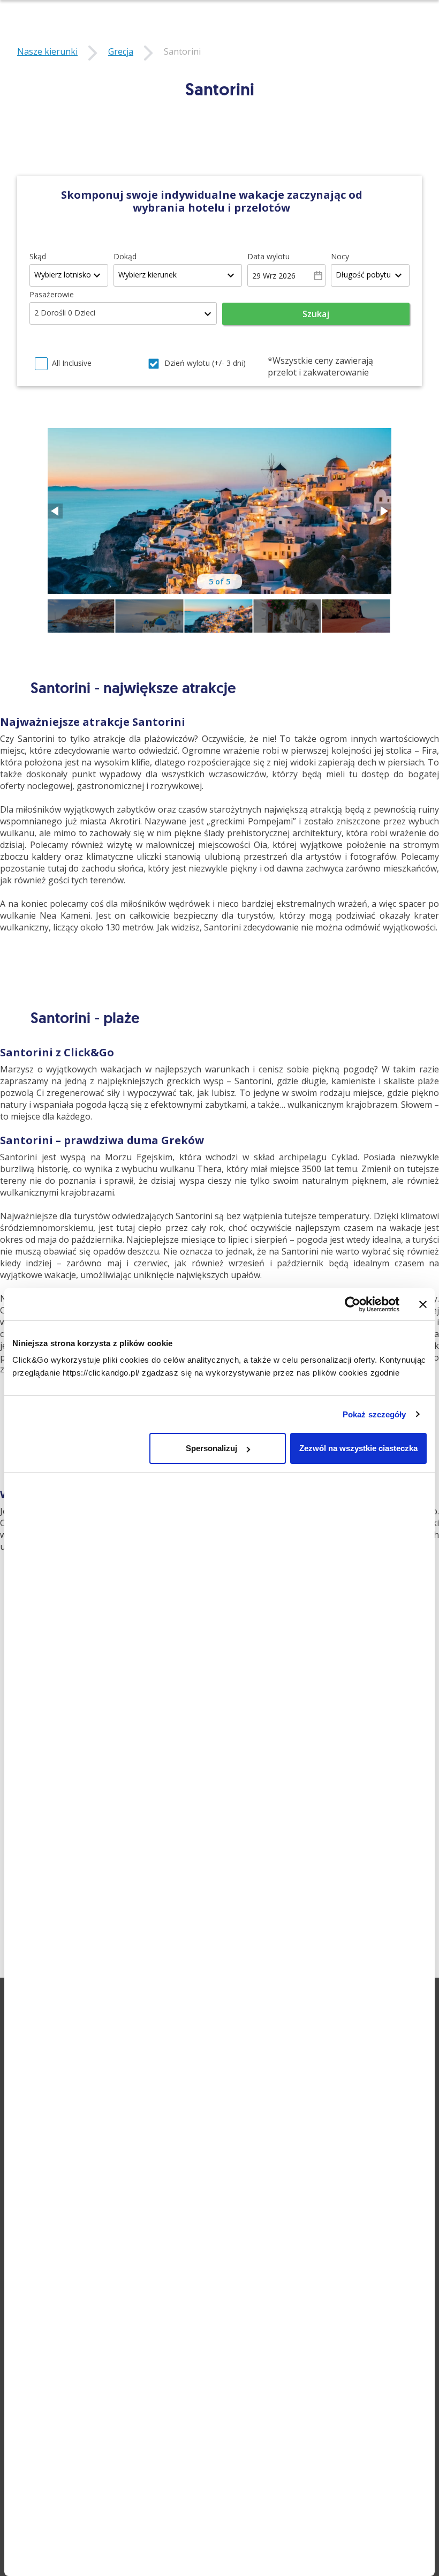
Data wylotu (268, 256)
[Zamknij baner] (423, 1304)
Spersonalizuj (211, 1448)
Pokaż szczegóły (374, 1414)
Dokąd (125, 256)
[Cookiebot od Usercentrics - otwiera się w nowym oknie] (353, 1304)
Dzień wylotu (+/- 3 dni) (205, 363)
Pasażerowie (52, 294)
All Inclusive (72, 363)
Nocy (340, 256)
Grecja (121, 51)
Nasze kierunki (47, 51)
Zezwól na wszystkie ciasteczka (358, 1448)
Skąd (38, 256)
